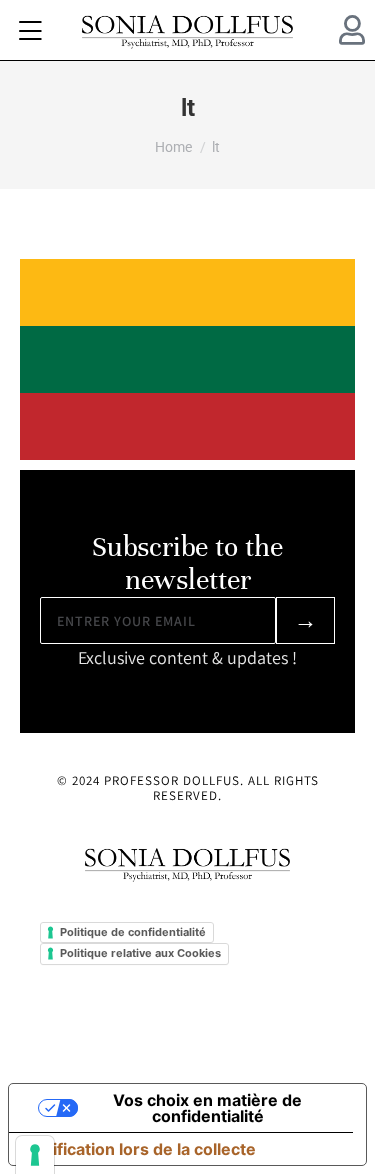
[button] (30, 30)
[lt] (187, 359)
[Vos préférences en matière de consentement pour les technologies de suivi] (35, 1155)
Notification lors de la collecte (140, 1149)
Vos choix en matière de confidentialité (207, 1108)
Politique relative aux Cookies (140, 953)
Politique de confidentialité (133, 932)
